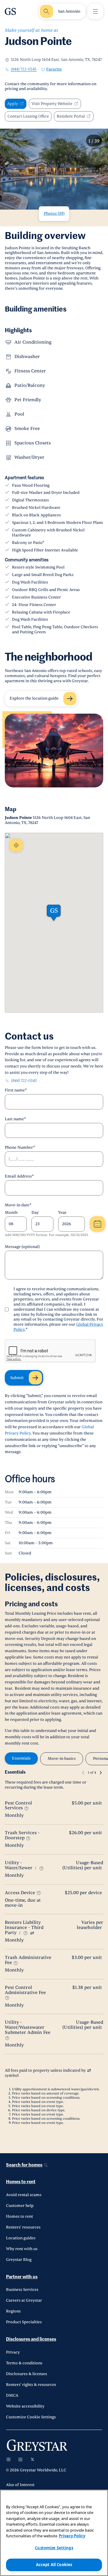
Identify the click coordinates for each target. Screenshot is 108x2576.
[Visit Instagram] (8, 2459)
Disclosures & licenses (27, 2374)
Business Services (22, 2290)
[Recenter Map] (16, 845)
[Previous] (83, 1773)
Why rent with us (22, 2249)
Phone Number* (20, 1148)
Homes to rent (21, 2182)
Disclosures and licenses (31, 2339)
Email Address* (19, 1176)
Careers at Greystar (24, 2300)
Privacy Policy (72, 2536)
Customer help (20, 2206)
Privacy (13, 2352)
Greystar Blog (19, 2260)
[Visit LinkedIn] (20, 2459)
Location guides (21, 2238)
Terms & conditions (24, 2363)
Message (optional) (22, 1247)
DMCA (12, 2395)
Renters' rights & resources (31, 2385)
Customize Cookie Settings (31, 2417)
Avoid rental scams (24, 2195)
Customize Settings (54, 2548)
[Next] (101, 1773)
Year (62, 1213)
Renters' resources (23, 2227)
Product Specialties (24, 2322)
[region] (54, 2533)
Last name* (15, 1119)
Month (11, 1213)
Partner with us (22, 2277)
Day (35, 1213)
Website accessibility (25, 2406)
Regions (13, 2311)
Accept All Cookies (54, 2565)
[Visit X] (32, 2459)
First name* (16, 1090)
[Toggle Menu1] (95, 11)
